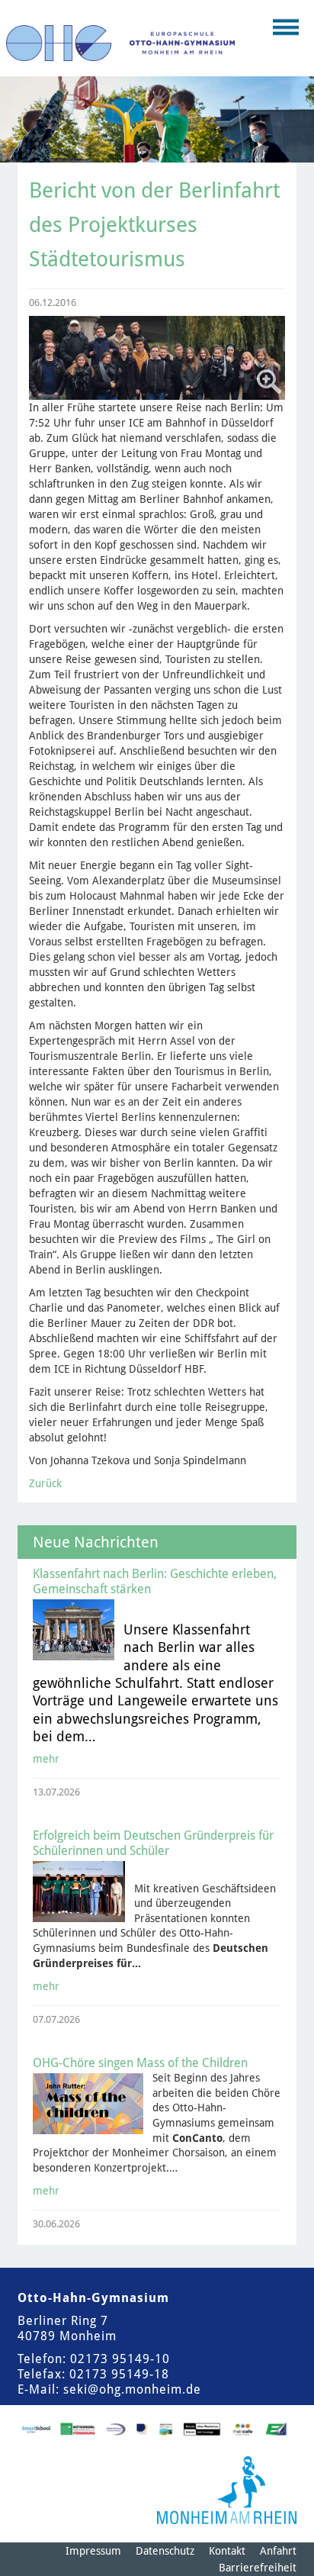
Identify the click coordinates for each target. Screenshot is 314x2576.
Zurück (45, 1483)
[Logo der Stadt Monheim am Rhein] (227, 2490)
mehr (46, 1759)
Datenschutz (165, 2551)
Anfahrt (278, 2551)
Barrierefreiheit (258, 2568)
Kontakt (227, 2551)
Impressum (93, 2551)
